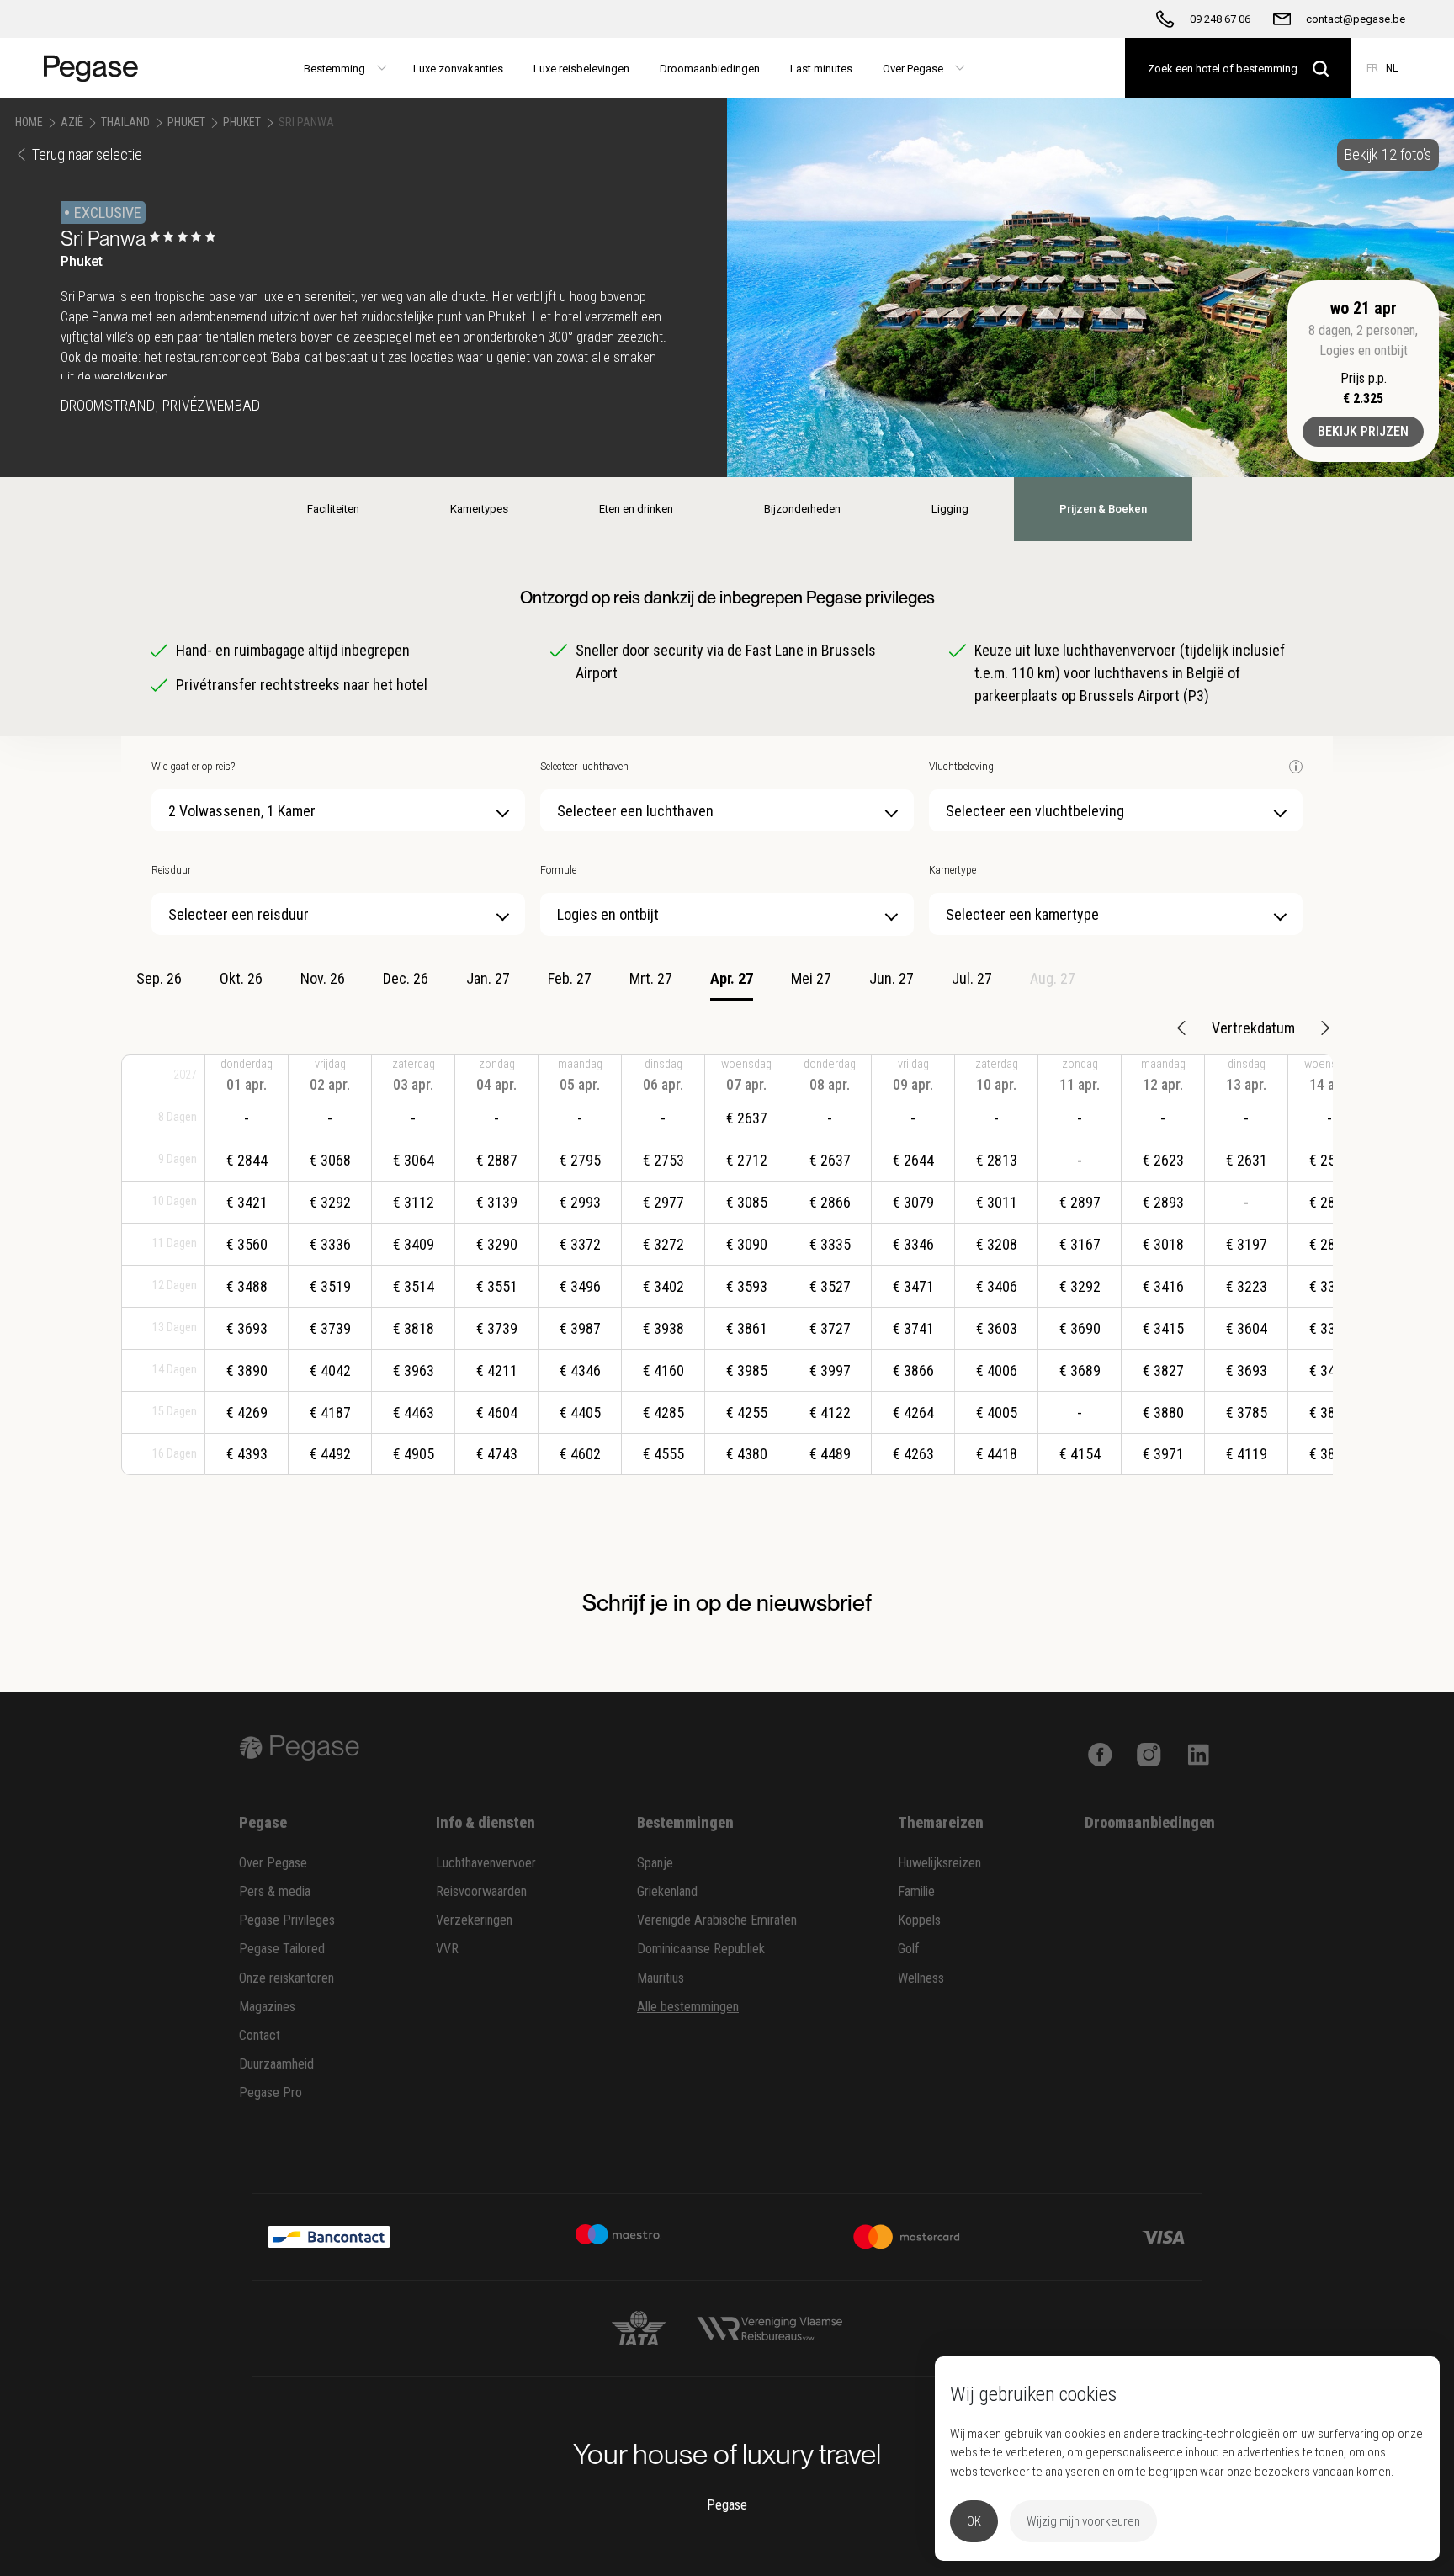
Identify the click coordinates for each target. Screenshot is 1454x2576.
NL (1392, 68)
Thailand (125, 122)
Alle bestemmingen (688, 2007)
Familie (916, 1891)
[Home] (98, 68)
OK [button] (974, 2521)
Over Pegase (273, 1863)
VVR (447, 1949)
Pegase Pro (271, 2093)
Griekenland (667, 1891)
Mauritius (661, 1978)
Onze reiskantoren (287, 1978)
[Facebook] (1100, 1753)
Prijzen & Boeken (1103, 509)
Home (29, 122)
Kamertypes (479, 509)
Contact (260, 2035)
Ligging (950, 509)
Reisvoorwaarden (481, 1891)
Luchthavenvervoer (486, 1863)
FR (1372, 68)
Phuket (186, 122)
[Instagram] (1149, 1753)
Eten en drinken (636, 509)
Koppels (919, 1920)
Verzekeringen (474, 1920)
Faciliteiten (333, 509)
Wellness (921, 1978)
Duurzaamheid (276, 2064)
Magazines (267, 2007)
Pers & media (275, 1891)
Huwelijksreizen (939, 1863)
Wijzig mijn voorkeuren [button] (1083, 2521)
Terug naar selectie (87, 154)
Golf (909, 1949)
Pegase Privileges (287, 1920)
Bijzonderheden (802, 509)
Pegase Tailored (282, 1949)
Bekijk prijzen (1363, 431)
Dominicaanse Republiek (701, 1949)
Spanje (655, 1863)
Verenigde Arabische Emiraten (717, 1920)
